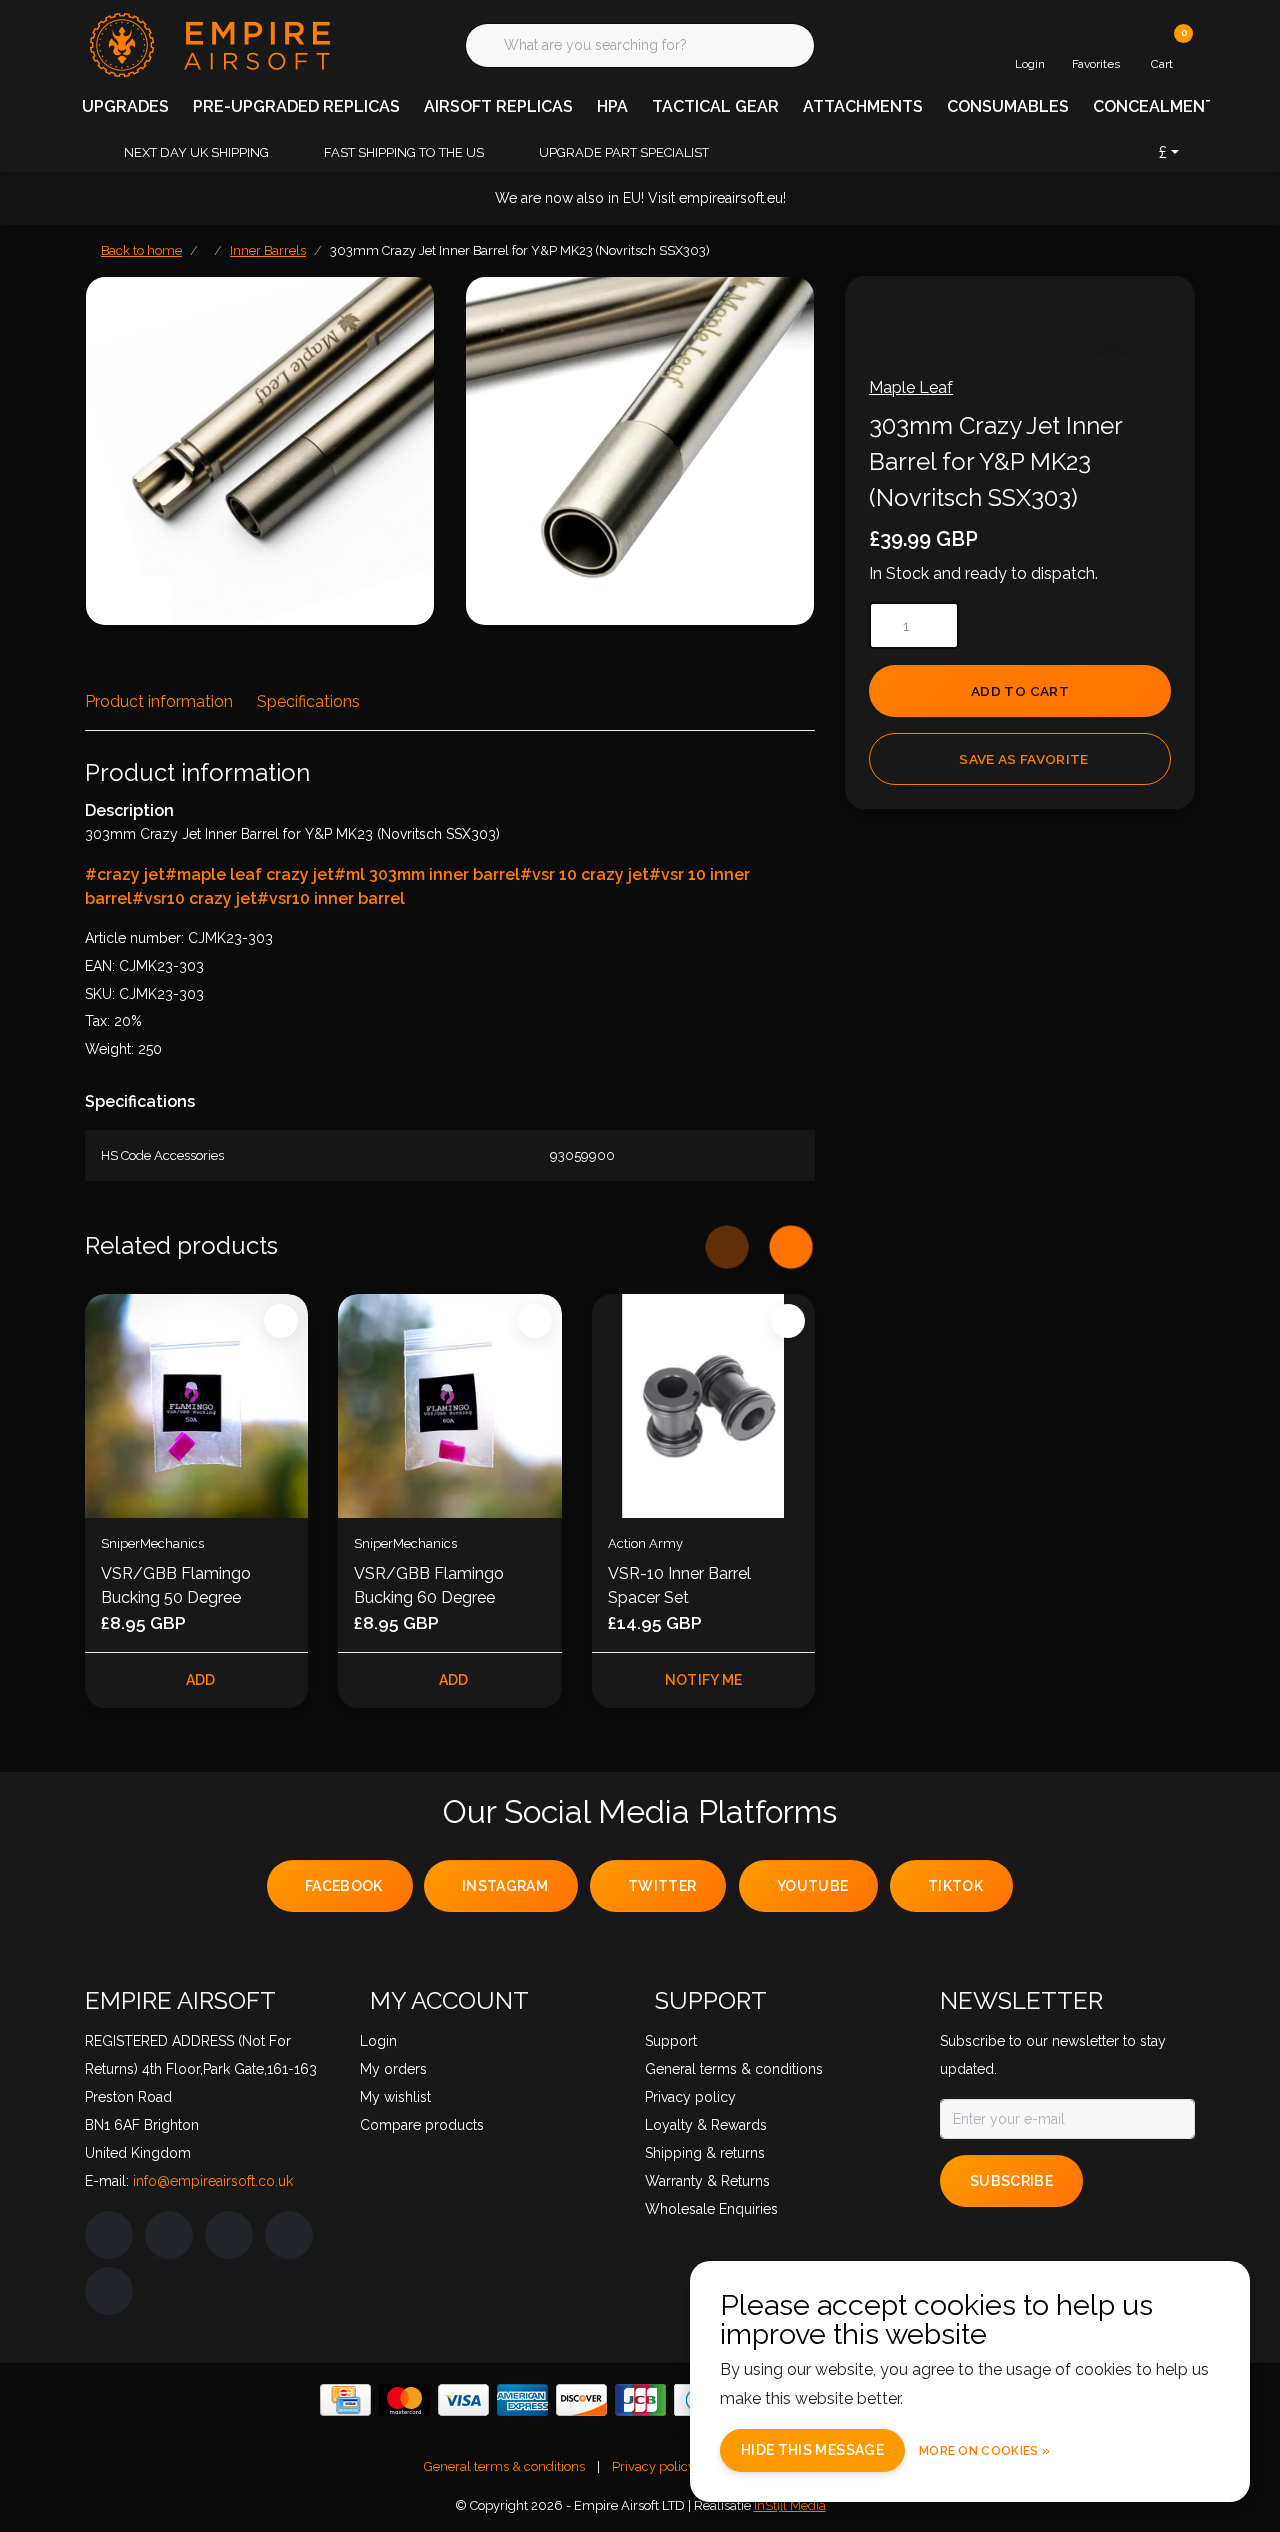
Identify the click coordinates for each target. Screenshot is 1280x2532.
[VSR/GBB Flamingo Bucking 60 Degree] (449, 1405)
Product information (159, 701)
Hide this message (812, 2450)
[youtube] (289, 2235)
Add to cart (1020, 691)
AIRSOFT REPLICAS (498, 106)
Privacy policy (653, 2466)
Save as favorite (1023, 759)
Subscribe (1011, 2181)
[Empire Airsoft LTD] (207, 43)
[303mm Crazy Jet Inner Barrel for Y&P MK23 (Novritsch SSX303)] (260, 451)
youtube (812, 1886)
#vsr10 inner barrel (331, 898)
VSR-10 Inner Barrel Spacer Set (679, 1585)
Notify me (703, 1680)
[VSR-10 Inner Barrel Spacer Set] (703, 1405)
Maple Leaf (911, 387)
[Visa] (463, 2400)
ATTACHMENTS (863, 106)
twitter (662, 1886)
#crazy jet (125, 874)
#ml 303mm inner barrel (427, 874)
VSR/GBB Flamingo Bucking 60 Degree (429, 1585)
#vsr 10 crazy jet (584, 874)
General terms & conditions (504, 2466)
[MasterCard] (404, 2400)
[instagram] (169, 2235)
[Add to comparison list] (1111, 371)
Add (201, 1680)
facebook (344, 1886)
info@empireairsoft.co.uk (213, 2181)
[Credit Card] (345, 2400)
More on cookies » (984, 2451)
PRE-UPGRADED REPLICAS (296, 106)
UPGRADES (125, 106)
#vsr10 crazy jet (194, 898)
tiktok (955, 1886)
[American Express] (522, 2400)
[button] (1111, 321)
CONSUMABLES (1008, 106)
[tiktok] (109, 2291)
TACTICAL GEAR (715, 106)
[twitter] (229, 2235)
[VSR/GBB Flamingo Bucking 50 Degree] (196, 1405)
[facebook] (109, 2235)
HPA (612, 106)
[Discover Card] (581, 2400)
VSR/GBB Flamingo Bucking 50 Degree (176, 1585)
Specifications (308, 701)
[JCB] (640, 2400)
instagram (505, 1886)
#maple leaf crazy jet (249, 874)
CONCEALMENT (1154, 106)
